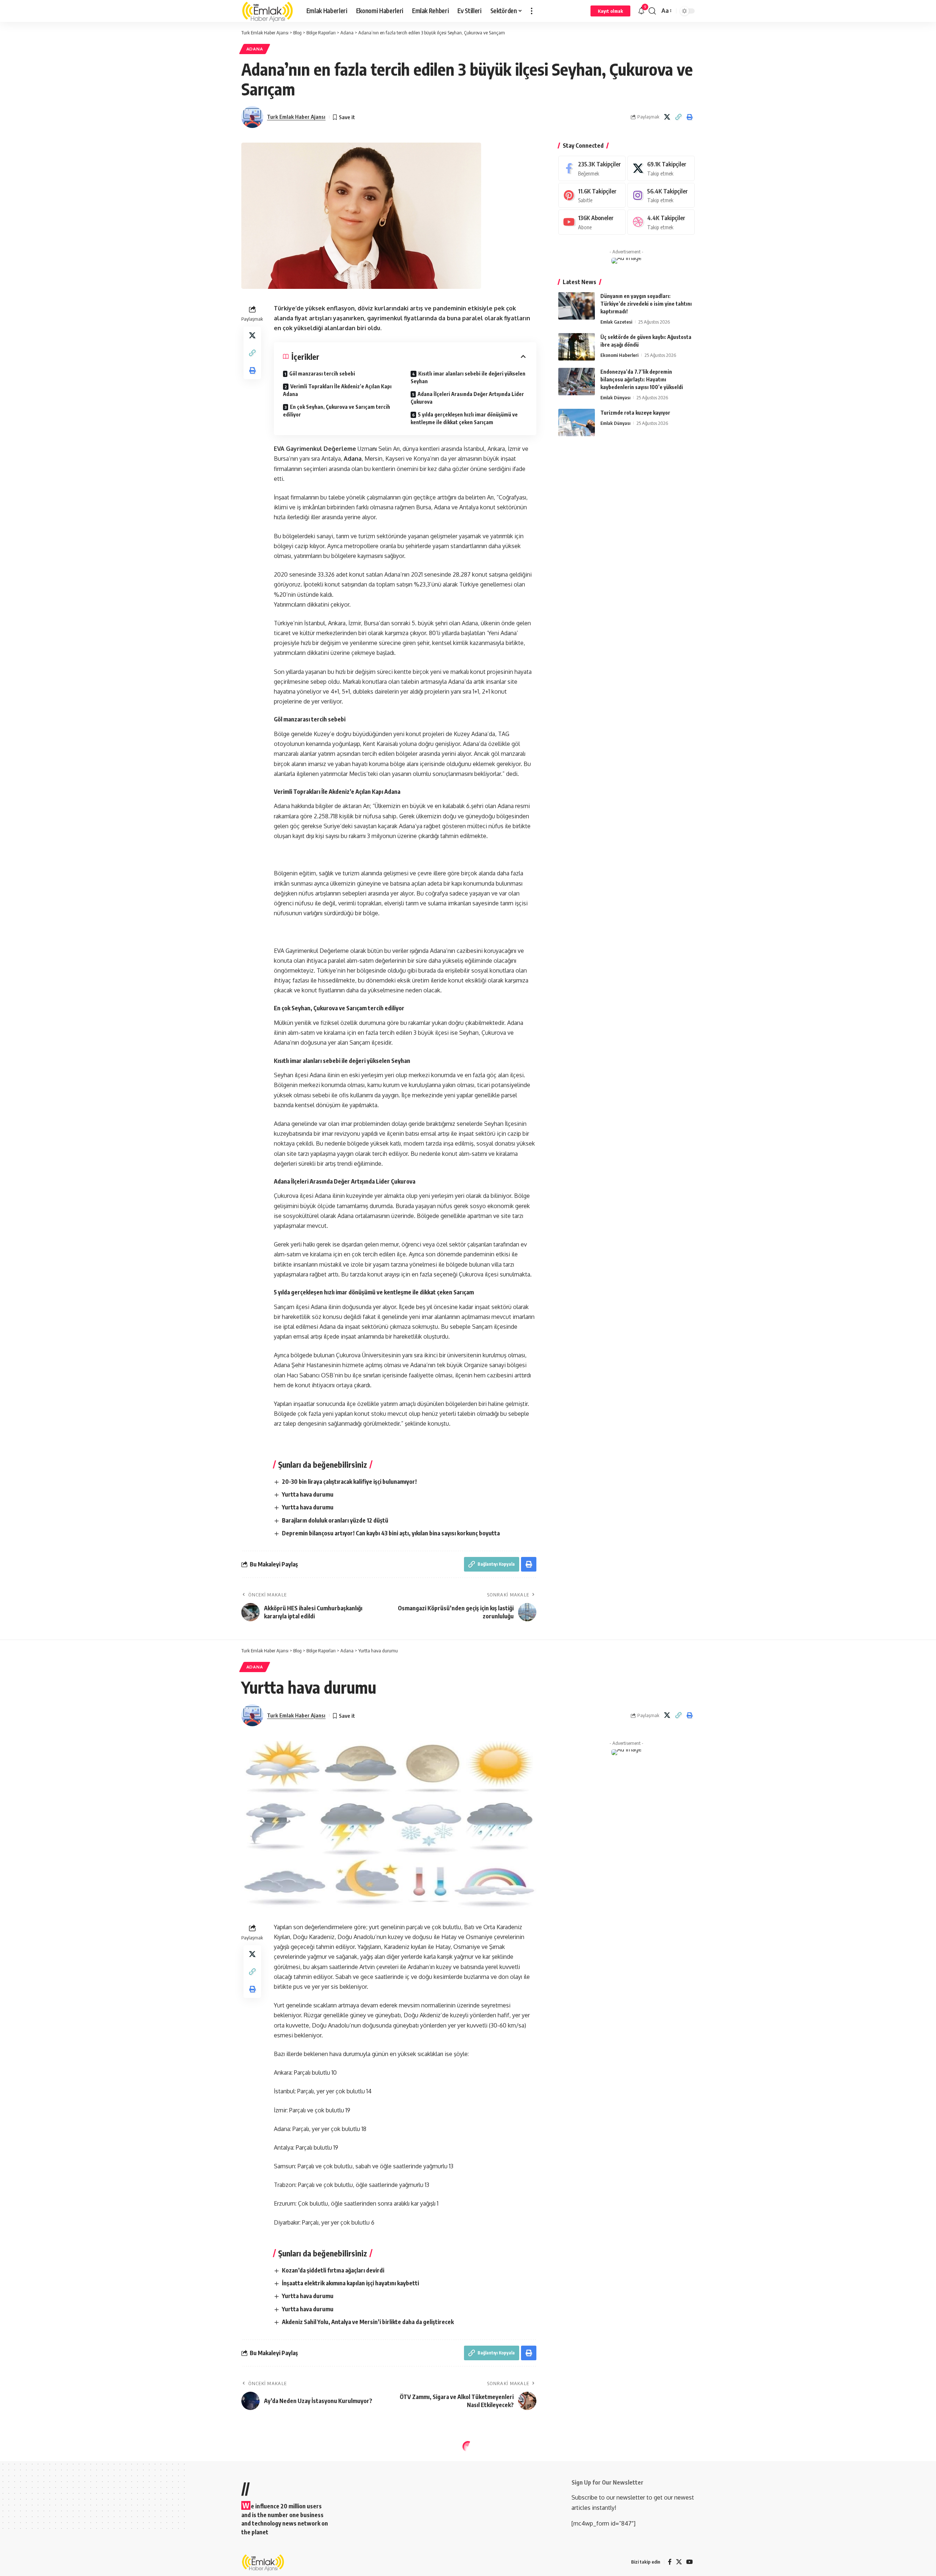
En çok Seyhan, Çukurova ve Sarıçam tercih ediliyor (337, 411)
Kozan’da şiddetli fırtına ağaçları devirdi (333, 2270)
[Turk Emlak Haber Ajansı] (268, 11)
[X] (661, 168)
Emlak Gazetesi (616, 322)
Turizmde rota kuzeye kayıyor (635, 413)
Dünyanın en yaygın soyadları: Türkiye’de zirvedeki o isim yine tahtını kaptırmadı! (646, 304)
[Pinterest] (592, 195)
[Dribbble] (661, 222)
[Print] (690, 117)
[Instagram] (661, 195)
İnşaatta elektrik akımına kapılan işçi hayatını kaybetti (350, 2283)
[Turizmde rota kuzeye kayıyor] (577, 423)
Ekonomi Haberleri (619, 355)
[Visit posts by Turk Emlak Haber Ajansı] (252, 117)
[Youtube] (592, 222)
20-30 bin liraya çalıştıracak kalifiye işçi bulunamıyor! (349, 1482)
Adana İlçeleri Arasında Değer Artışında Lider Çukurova (467, 398)
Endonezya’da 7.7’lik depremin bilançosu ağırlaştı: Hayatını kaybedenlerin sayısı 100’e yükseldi (642, 379)
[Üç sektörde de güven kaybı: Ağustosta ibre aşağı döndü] (577, 347)
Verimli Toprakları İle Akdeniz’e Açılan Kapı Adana (337, 390)
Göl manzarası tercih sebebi (322, 374)
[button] (532, 11)
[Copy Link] (678, 117)
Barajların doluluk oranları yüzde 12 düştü (335, 1520)
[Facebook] (592, 168)
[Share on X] (667, 117)
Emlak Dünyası (615, 397)
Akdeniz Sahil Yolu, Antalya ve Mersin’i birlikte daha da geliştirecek (368, 2322)
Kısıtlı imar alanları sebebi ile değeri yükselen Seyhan (468, 377)
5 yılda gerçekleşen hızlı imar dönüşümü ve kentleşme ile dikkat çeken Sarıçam (464, 418)
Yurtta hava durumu (308, 1494)
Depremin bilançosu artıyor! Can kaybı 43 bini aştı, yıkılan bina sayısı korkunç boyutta (391, 1533)
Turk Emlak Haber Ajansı (296, 117)
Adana (255, 49)
